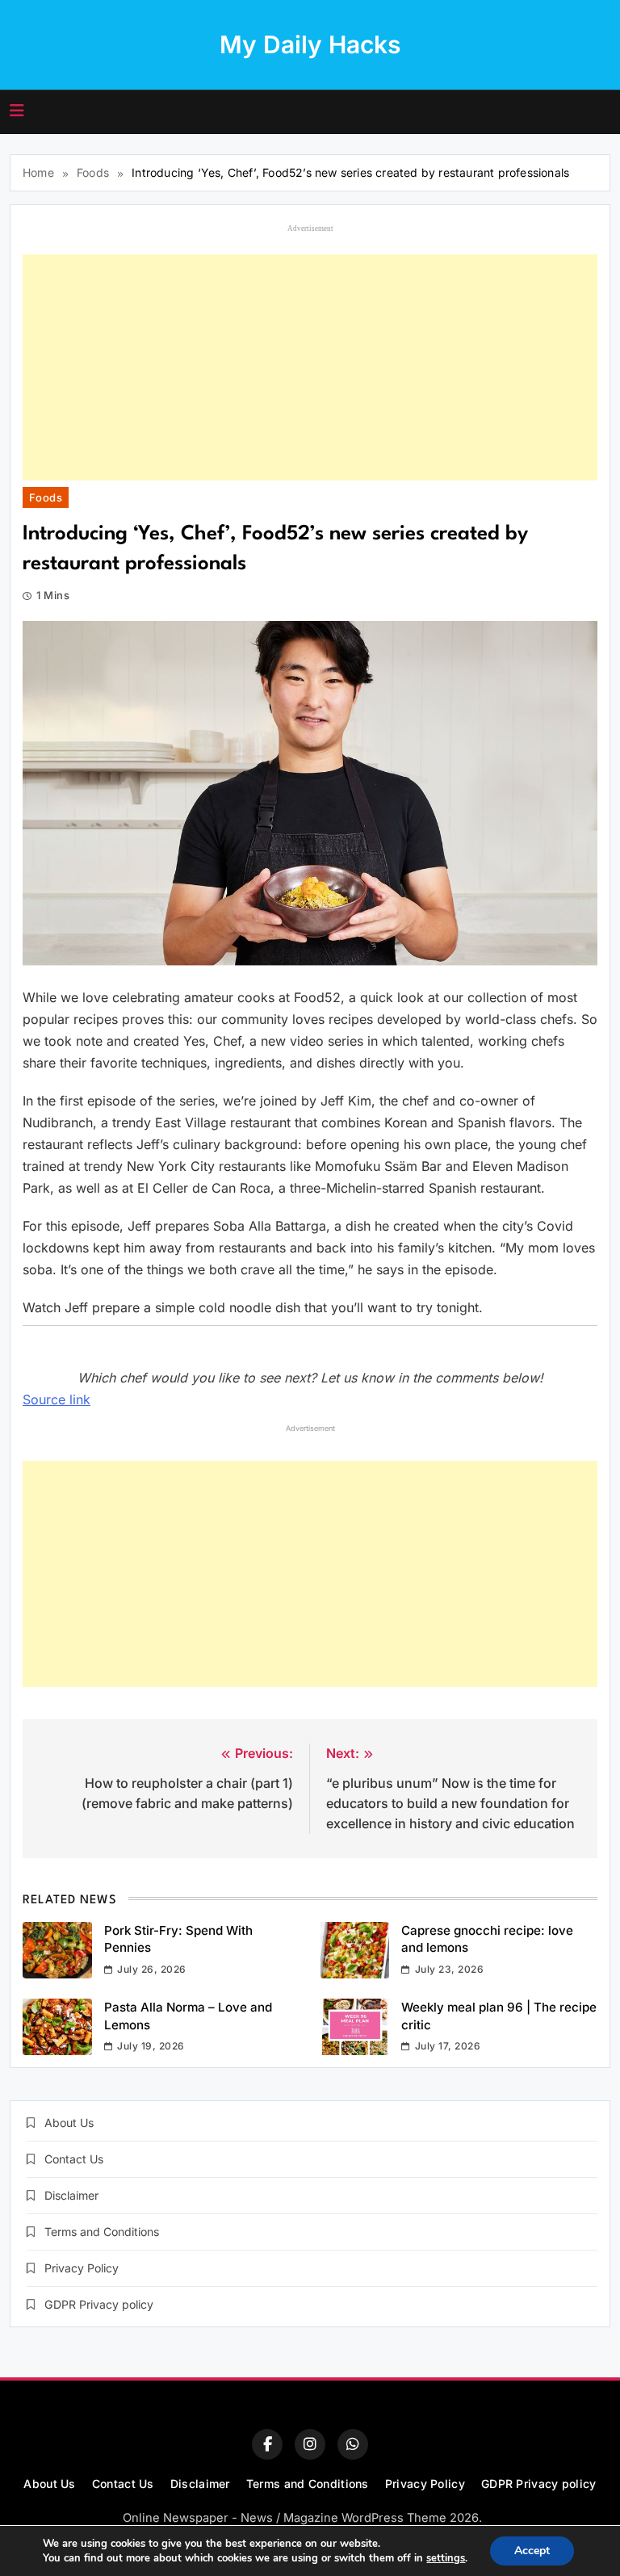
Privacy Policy (82, 2268)
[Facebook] (267, 2444)
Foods (46, 497)
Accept (532, 2551)
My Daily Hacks (310, 44)
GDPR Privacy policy (99, 2304)
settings (446, 2558)
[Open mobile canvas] (17, 111)
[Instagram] (310, 2444)
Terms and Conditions (102, 2232)
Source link (57, 1399)
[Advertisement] (310, 367)
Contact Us (74, 2159)
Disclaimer (71, 2195)
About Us (69, 2123)
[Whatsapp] (353, 2444)
